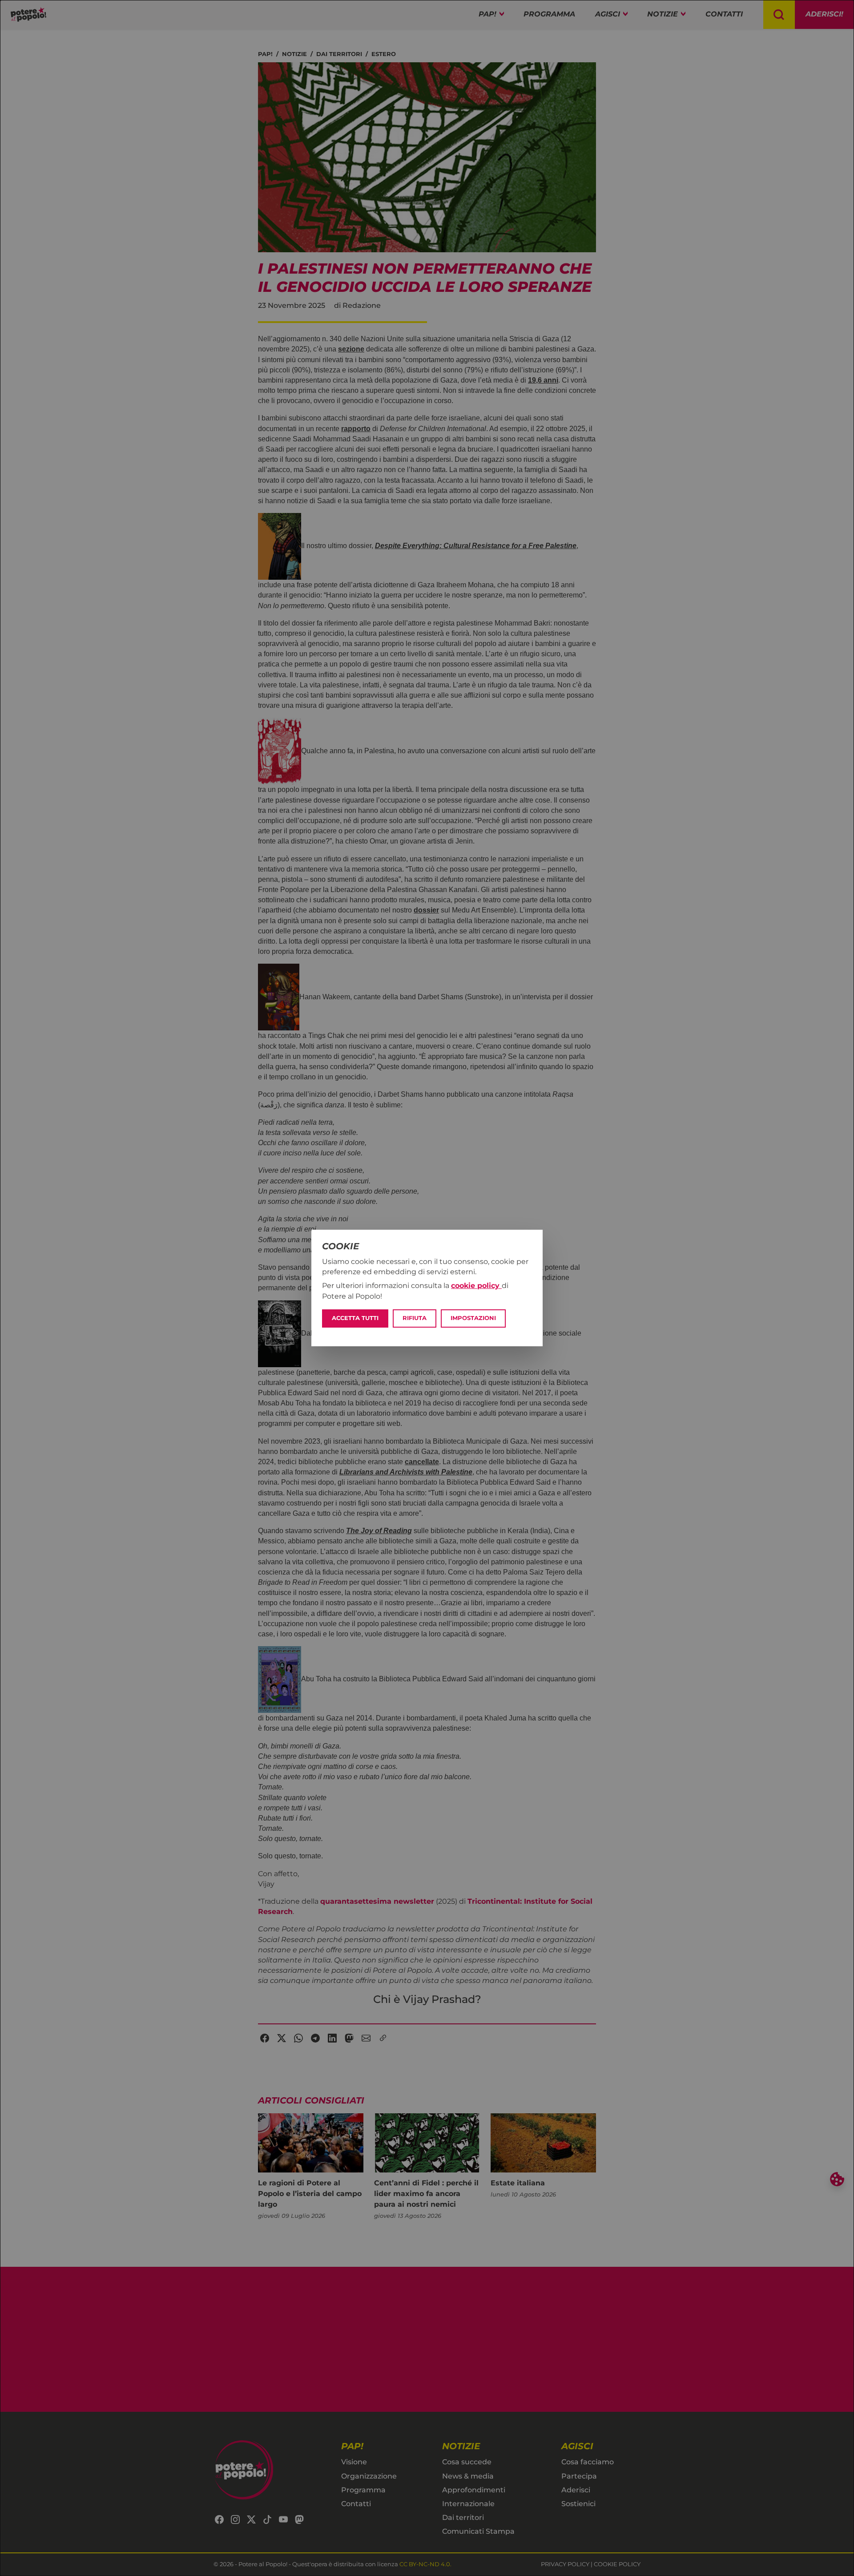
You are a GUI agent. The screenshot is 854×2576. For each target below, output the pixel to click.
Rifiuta (415, 1318)
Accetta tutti (355, 1318)
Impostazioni (473, 1318)
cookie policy (476, 1286)
